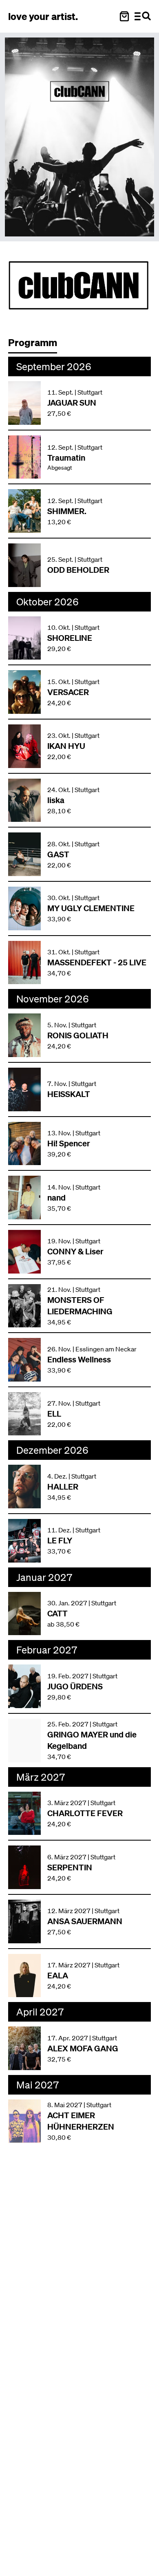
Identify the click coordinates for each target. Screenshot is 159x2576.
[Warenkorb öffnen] (124, 16)
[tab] (37, 345)
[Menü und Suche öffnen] (143, 16)
